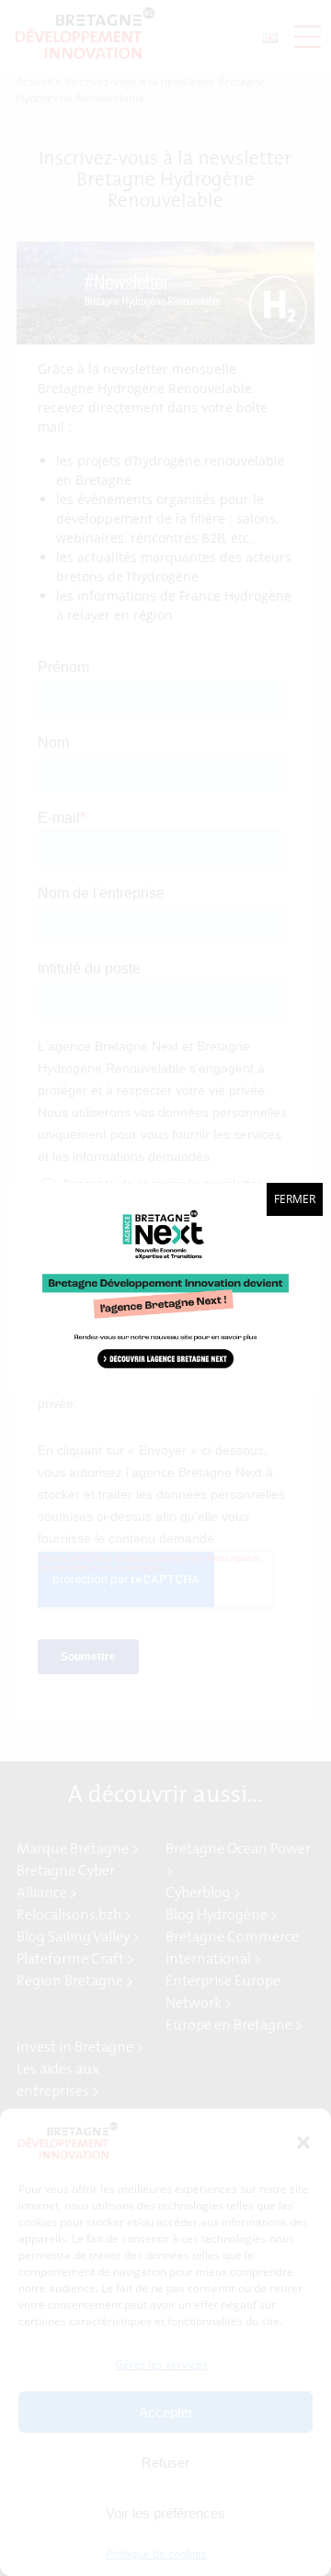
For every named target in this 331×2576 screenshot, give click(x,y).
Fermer (295, 1199)
